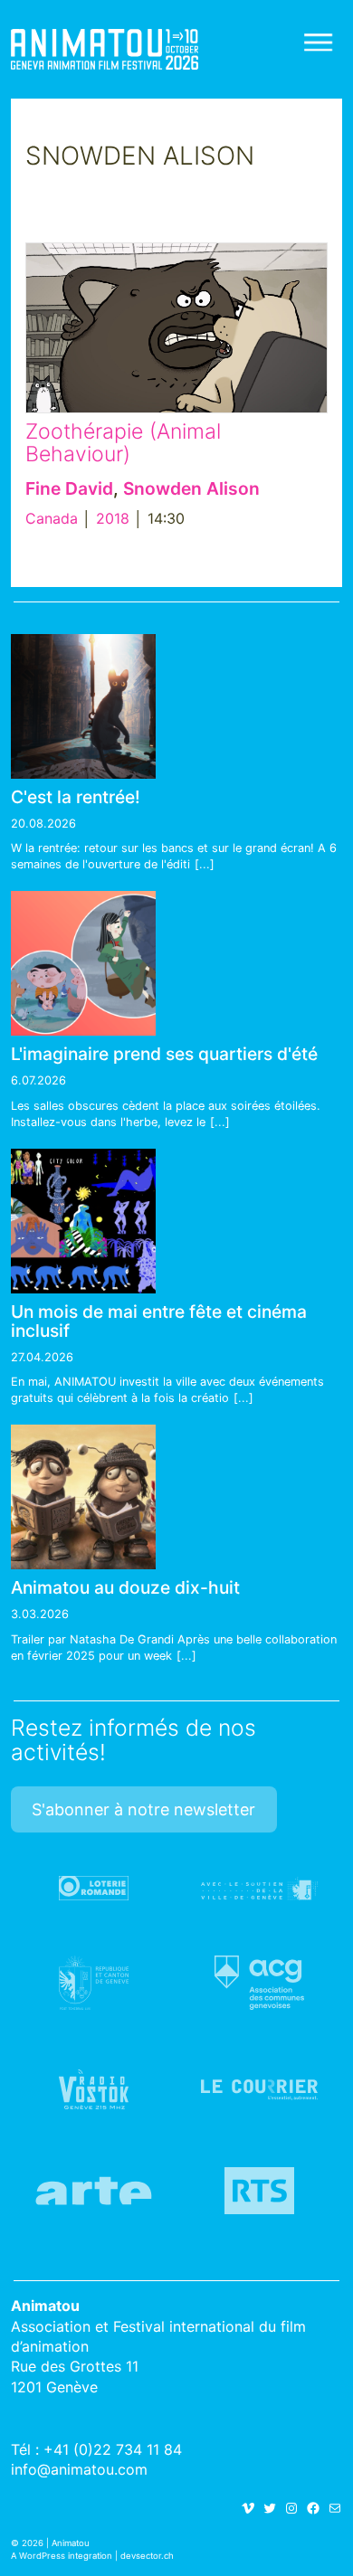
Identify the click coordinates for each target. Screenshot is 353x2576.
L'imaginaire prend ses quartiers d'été (164, 1054)
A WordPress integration (62, 2556)
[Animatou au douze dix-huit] (83, 1497)
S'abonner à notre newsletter (143, 1809)
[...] (205, 864)
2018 (113, 518)
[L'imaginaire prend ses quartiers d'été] (83, 963)
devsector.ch (147, 2556)
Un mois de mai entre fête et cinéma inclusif (159, 1321)
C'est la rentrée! (76, 797)
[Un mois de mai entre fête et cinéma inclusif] (83, 1221)
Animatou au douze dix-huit (125, 1587)
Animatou (105, 49)
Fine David (69, 488)
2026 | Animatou (56, 2543)
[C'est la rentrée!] (83, 706)
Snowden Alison (191, 488)
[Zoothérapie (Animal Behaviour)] (176, 328)
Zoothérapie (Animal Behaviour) (123, 443)
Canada (52, 518)
